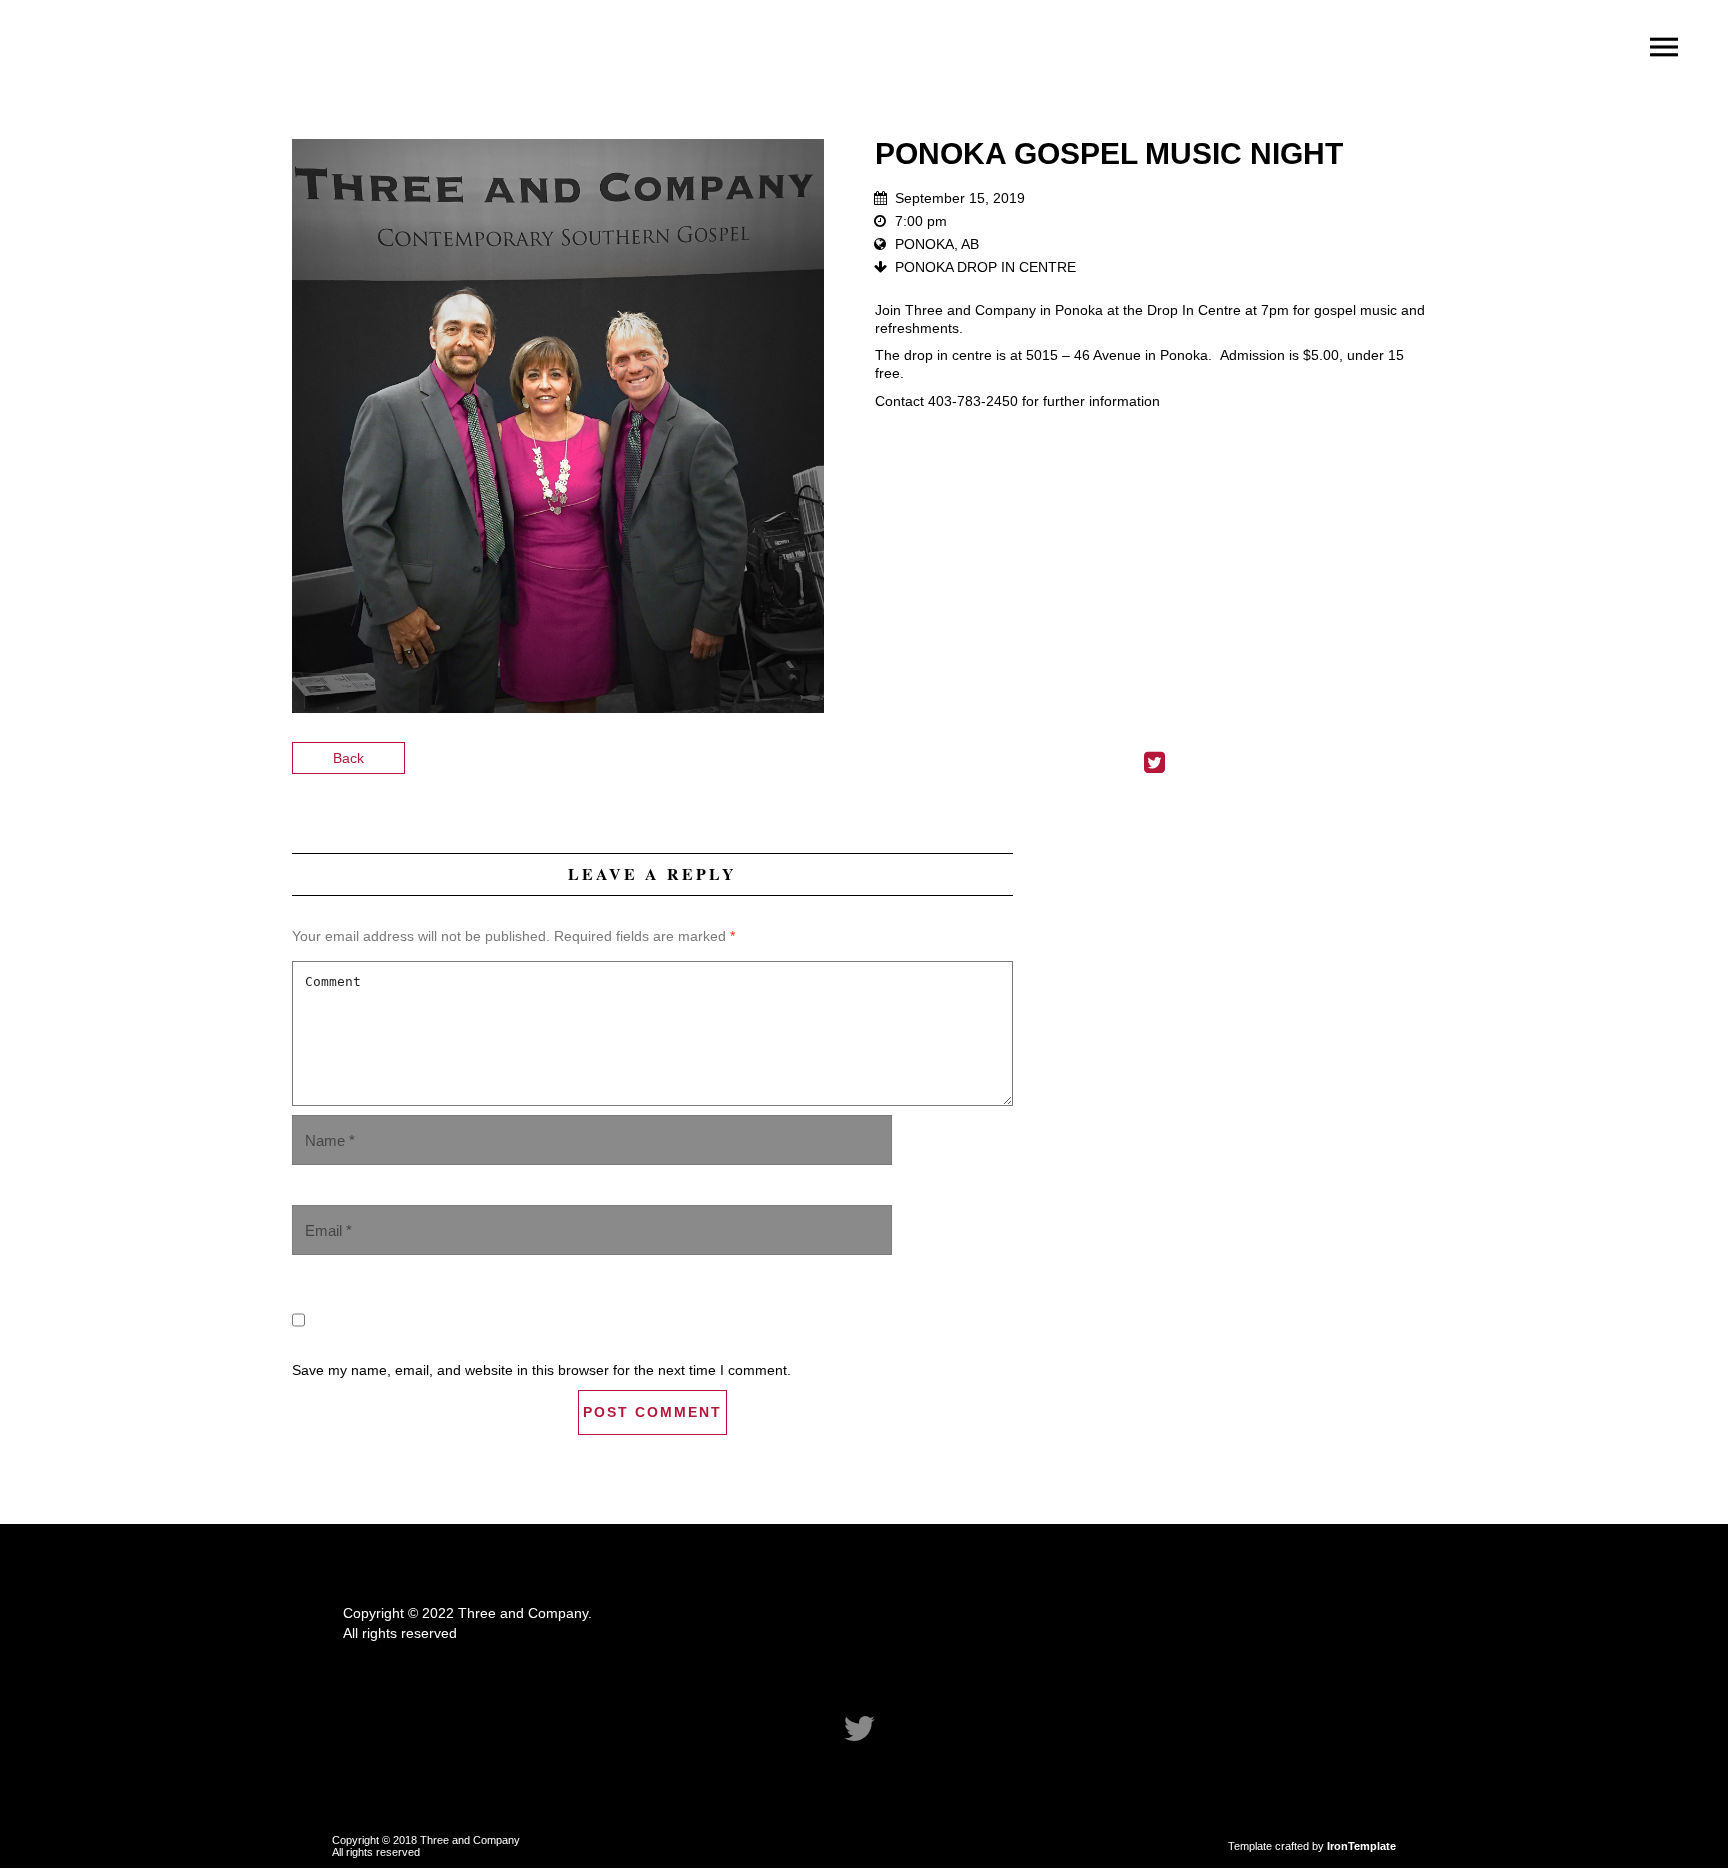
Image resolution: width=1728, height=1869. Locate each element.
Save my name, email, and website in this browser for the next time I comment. (541, 1370)
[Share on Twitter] (1154, 766)
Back (348, 758)
